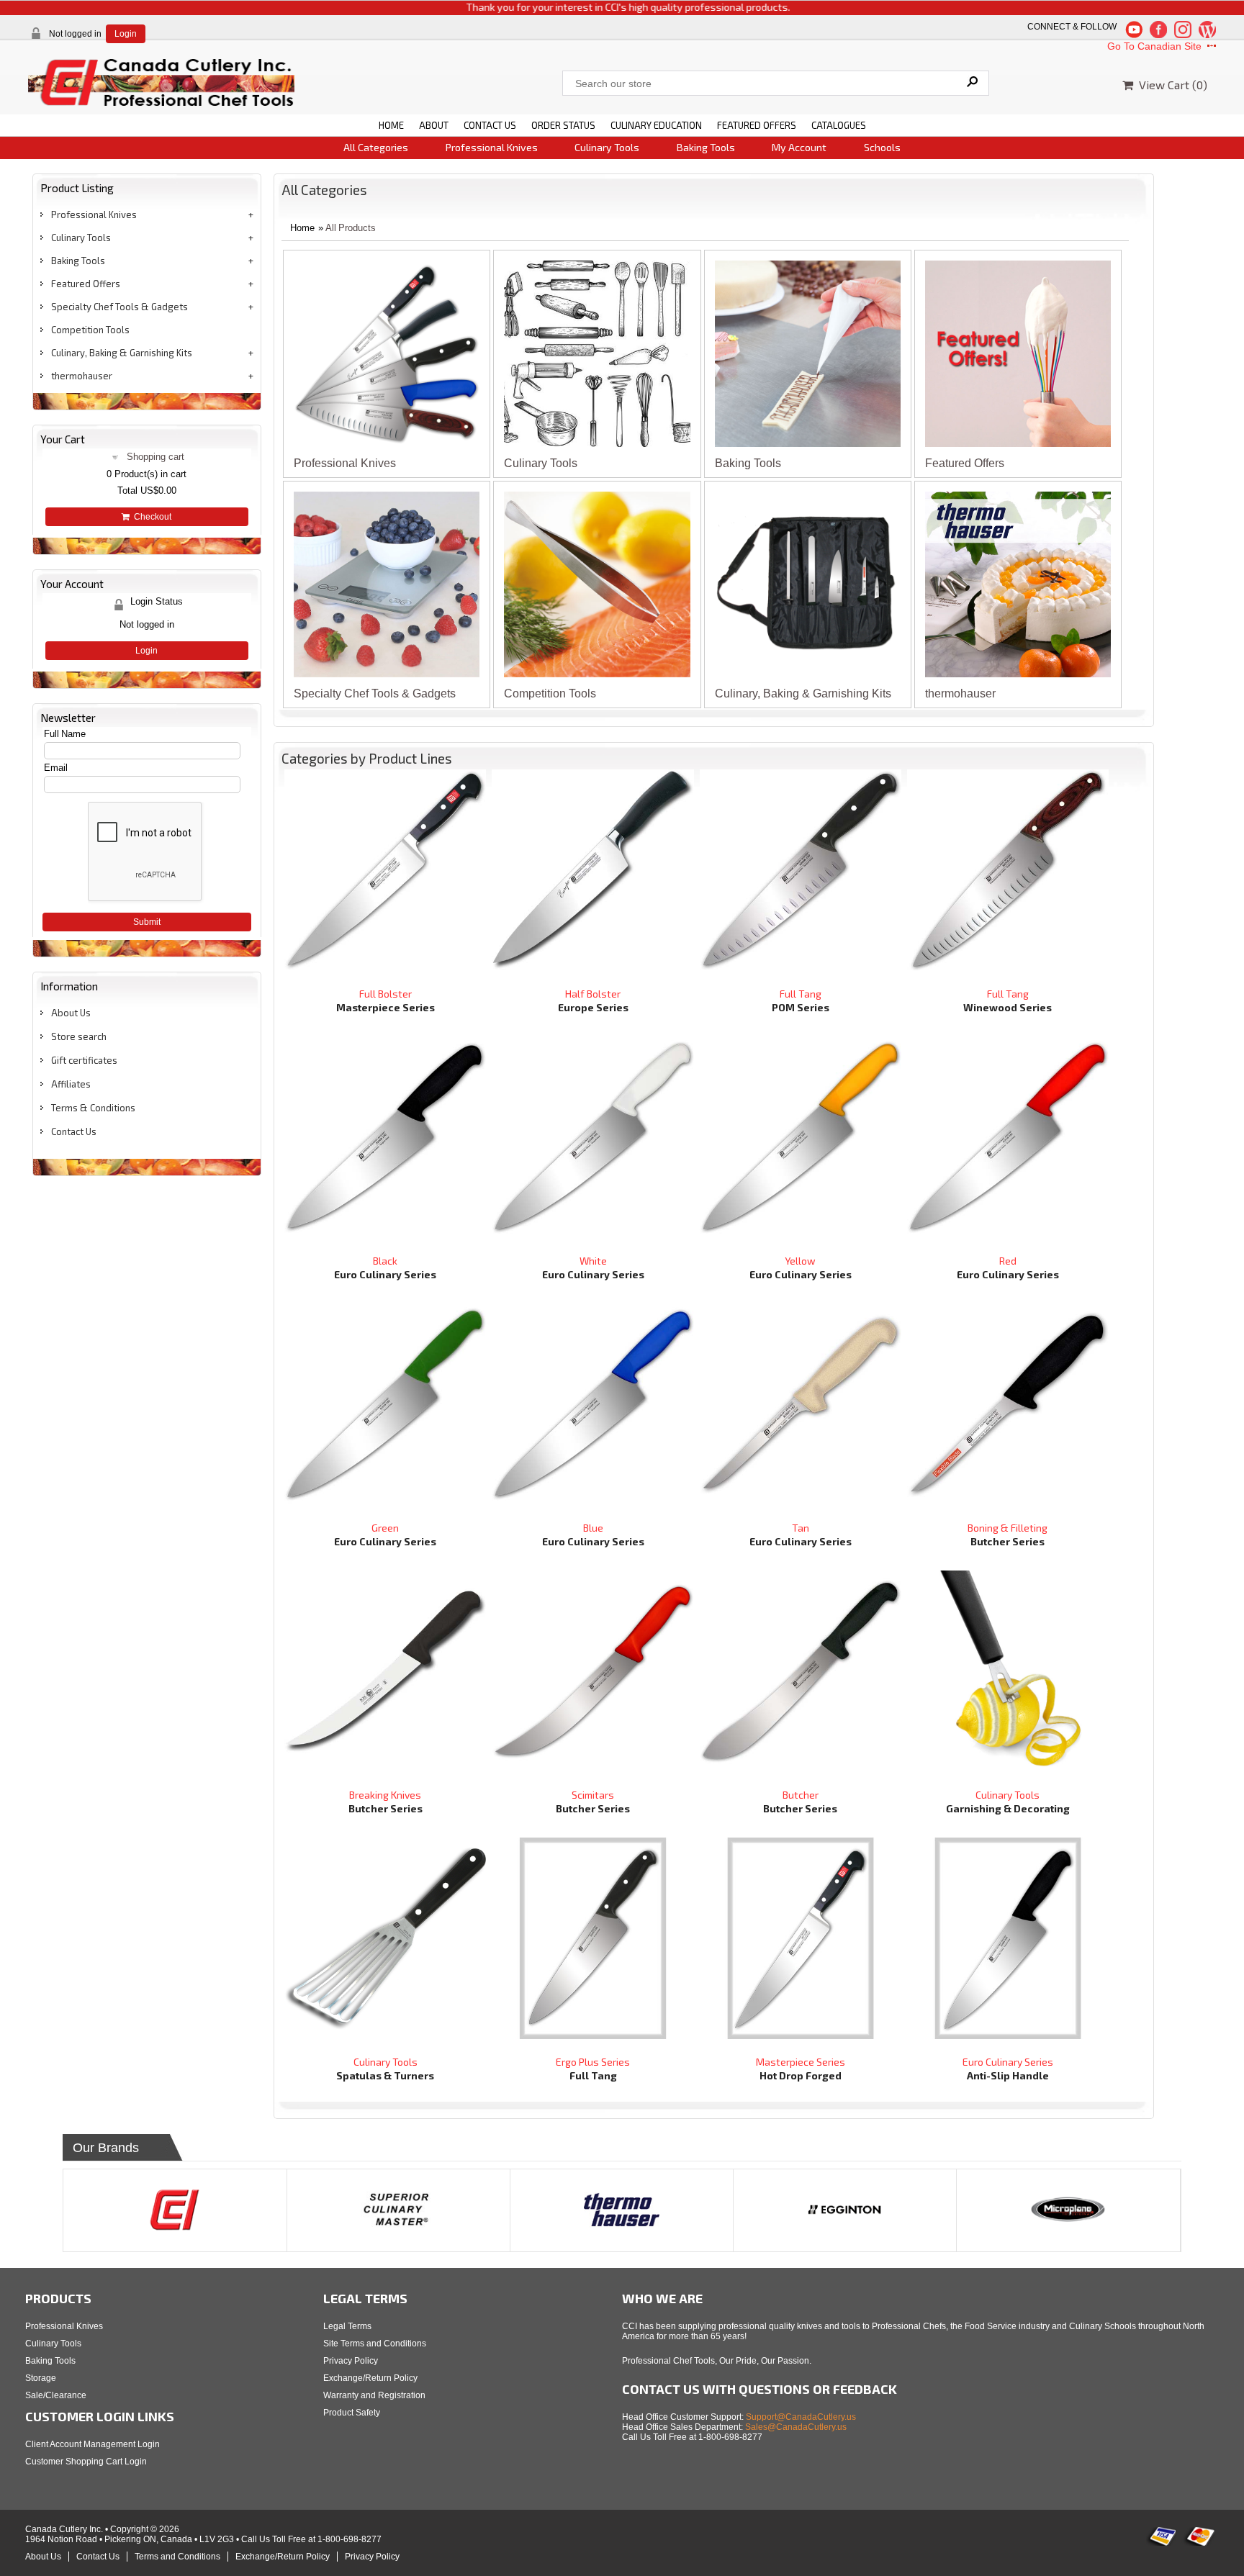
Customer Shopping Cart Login (86, 2462)
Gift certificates (84, 1060)
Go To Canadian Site (1156, 46)
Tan (801, 1528)
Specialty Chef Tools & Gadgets (120, 307)
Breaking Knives (385, 1795)
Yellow (800, 1261)
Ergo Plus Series (593, 2062)
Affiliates (71, 1084)
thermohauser (82, 376)
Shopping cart (155, 457)
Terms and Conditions (177, 2557)
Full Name (65, 734)
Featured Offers (86, 284)
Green (385, 1528)
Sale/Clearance (56, 2395)
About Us (71, 1013)
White (593, 1261)
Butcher (801, 1795)
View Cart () (1170, 85)
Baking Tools (706, 147)
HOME (391, 125)
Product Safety (352, 2413)
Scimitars (593, 1795)
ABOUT (434, 125)
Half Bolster (593, 994)
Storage (41, 2378)
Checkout (150, 517)
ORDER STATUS (563, 125)
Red (1008, 1261)
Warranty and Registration (374, 2395)
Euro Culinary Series (1008, 2062)
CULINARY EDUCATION (656, 125)
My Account (799, 147)
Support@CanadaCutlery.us (801, 2417)
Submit (147, 922)
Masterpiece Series (801, 2062)
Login (126, 34)
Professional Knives (492, 147)
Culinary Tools (607, 147)
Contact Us (74, 1131)
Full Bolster (386, 994)
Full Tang (801, 994)
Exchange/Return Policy (370, 2378)
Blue (593, 1528)
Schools (882, 147)
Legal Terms (347, 2326)
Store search (79, 1036)
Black (385, 1261)
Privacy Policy (351, 2361)
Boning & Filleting (1008, 1528)
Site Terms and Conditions (375, 2344)
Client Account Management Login (93, 2444)
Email (56, 768)
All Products (351, 228)
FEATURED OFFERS (757, 125)
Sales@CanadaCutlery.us (796, 2427)
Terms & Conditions (93, 1108)
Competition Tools (90, 330)
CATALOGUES (839, 125)
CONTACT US (490, 125)
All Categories (376, 147)
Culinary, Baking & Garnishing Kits (122, 353)
